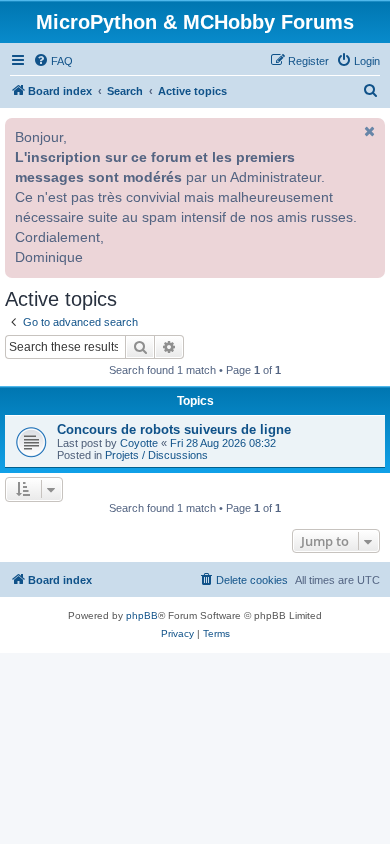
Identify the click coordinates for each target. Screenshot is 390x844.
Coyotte (139, 443)
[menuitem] (53, 61)
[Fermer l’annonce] (368, 131)
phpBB (142, 615)
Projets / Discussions (156, 455)
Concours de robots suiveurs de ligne (174, 429)
